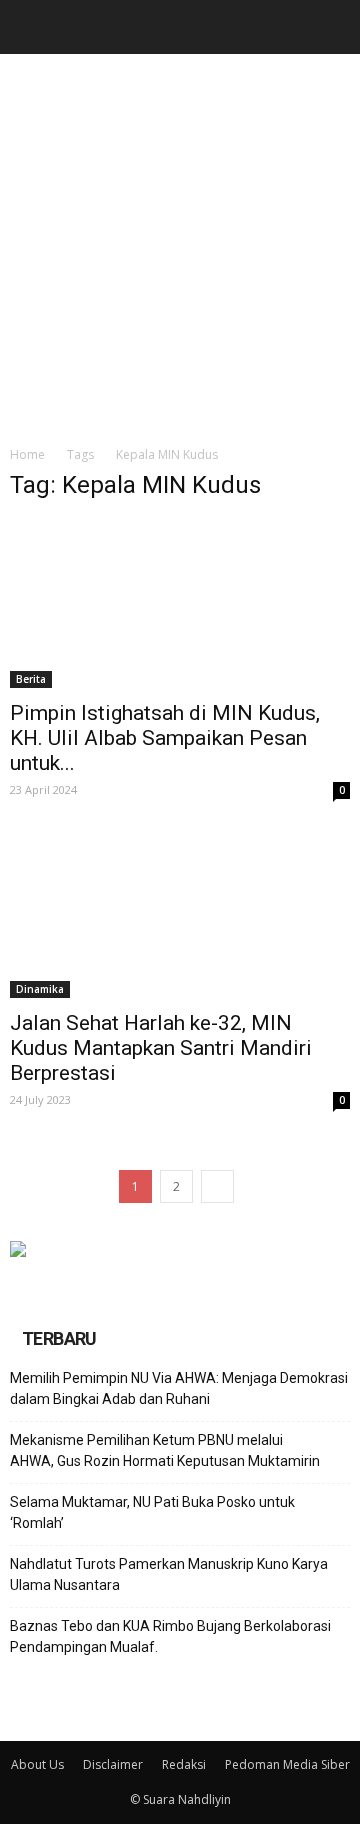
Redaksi (184, 1764)
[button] (332, 27)
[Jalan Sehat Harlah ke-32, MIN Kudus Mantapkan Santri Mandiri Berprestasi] (180, 914)
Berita (31, 679)
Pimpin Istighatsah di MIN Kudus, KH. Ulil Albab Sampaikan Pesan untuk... (165, 738)
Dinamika (40, 989)
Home (27, 454)
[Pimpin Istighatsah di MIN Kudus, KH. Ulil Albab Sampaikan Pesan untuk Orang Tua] (180, 604)
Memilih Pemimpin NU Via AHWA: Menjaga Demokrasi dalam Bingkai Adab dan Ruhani (179, 1388)
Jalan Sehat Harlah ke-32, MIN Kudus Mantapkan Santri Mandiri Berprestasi (161, 1048)
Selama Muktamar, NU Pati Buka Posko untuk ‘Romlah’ (152, 1512)
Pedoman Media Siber (287, 1764)
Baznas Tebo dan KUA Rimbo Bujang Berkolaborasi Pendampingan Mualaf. (170, 1636)
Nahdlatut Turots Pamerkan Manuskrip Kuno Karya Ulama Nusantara (169, 1574)
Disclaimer (113, 1764)
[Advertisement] (180, 244)
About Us (37, 1764)
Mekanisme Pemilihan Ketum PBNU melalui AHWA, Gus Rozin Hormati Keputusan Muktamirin (165, 1450)
